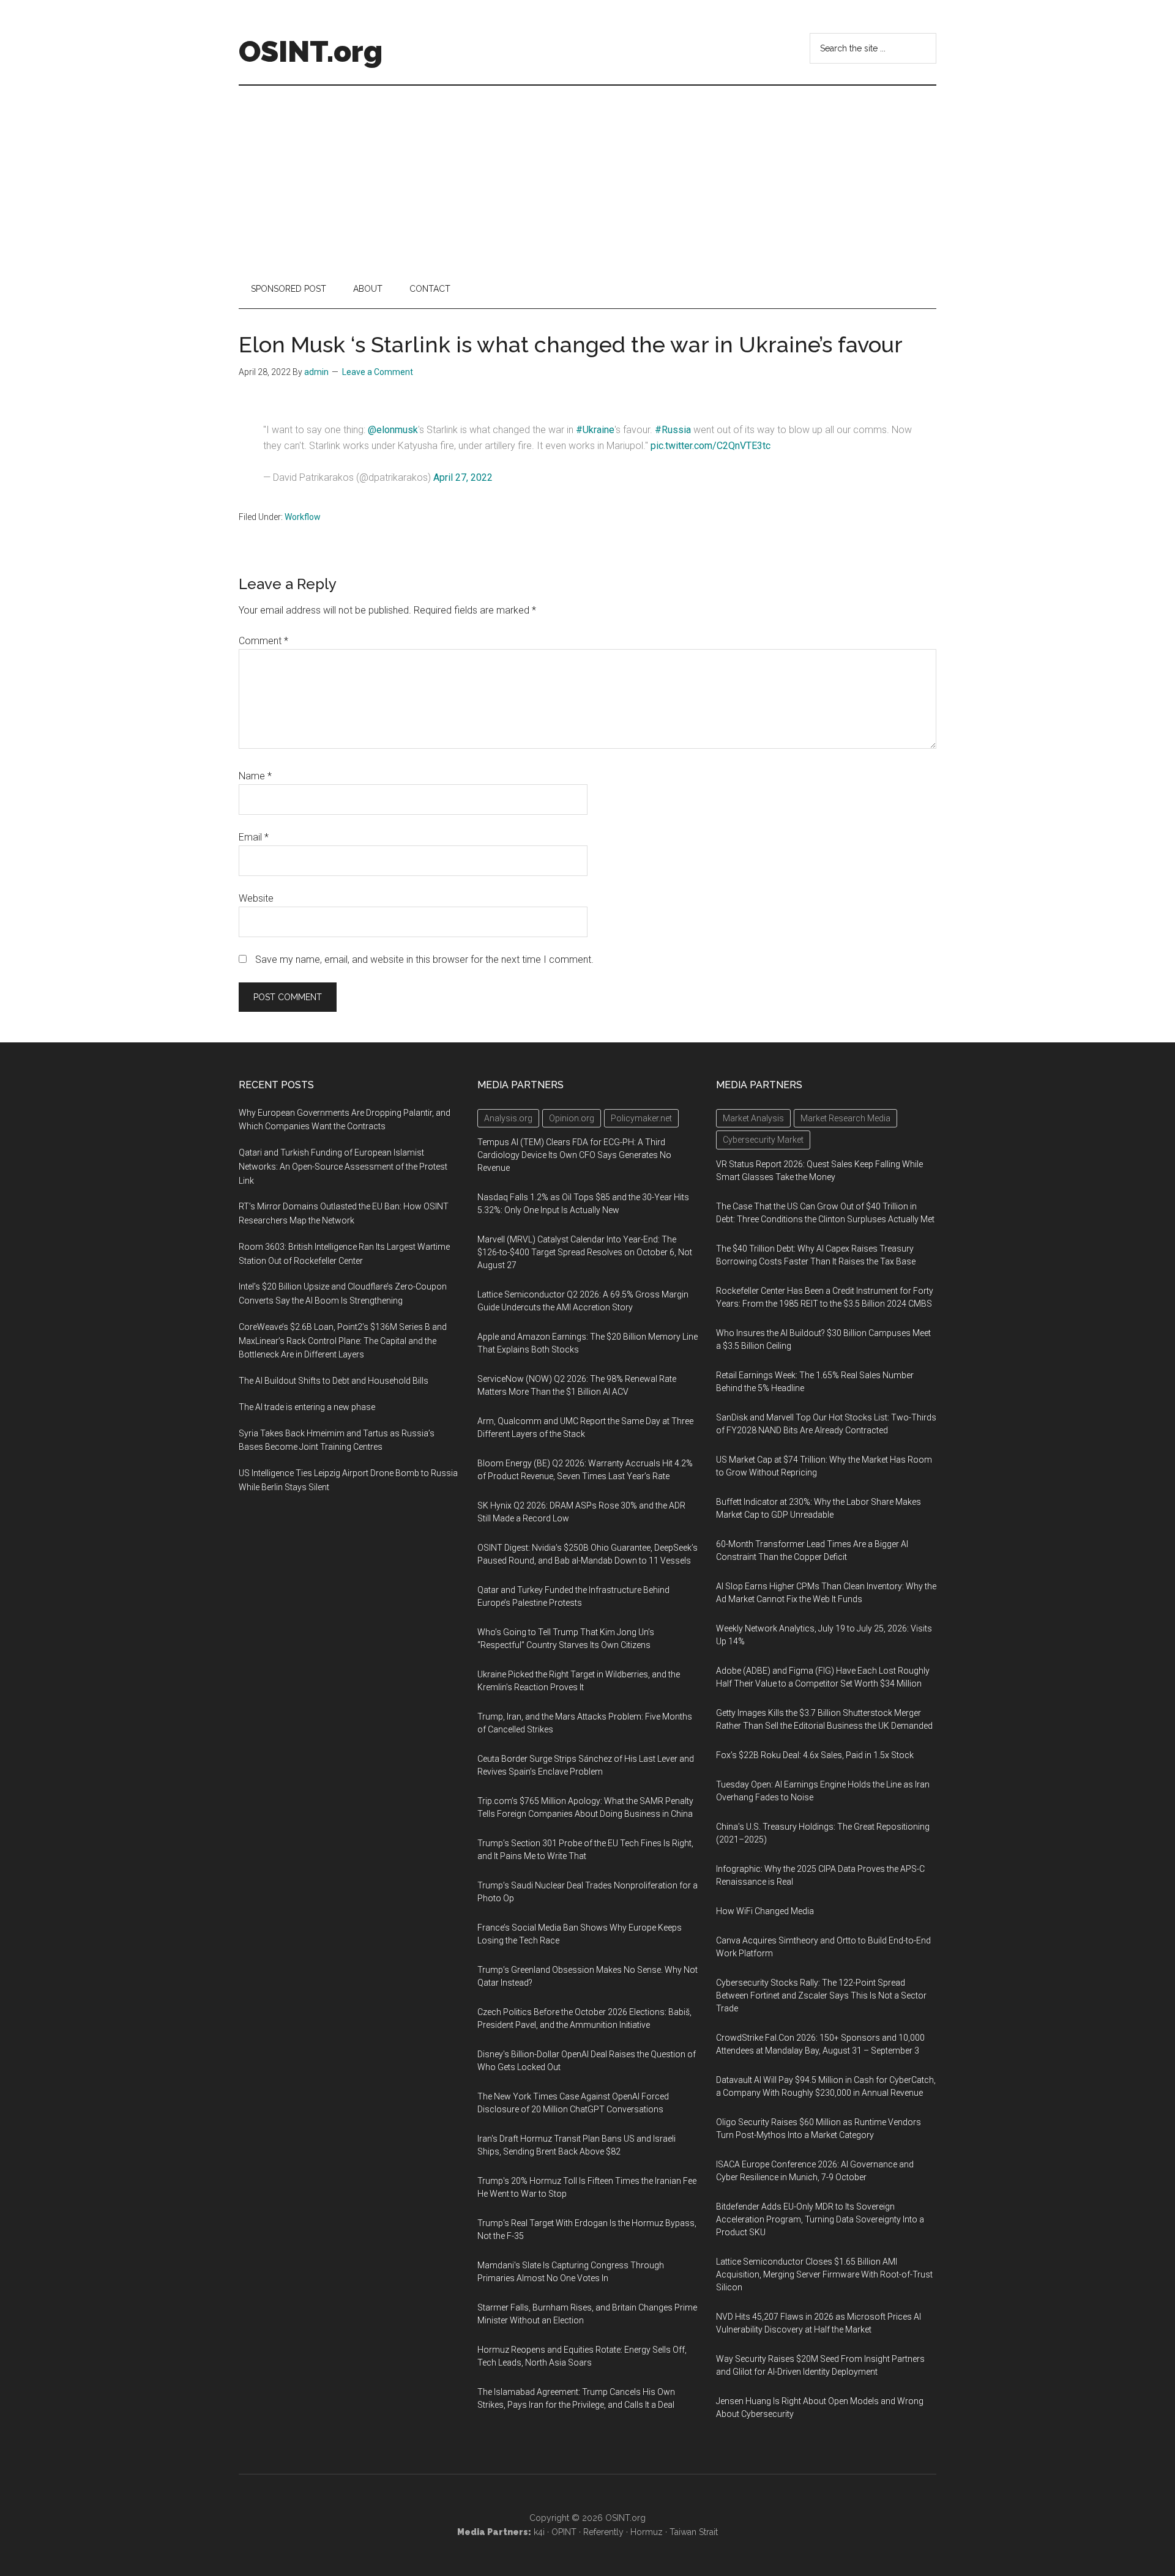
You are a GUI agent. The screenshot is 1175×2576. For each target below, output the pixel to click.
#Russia (673, 430)
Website (256, 898)
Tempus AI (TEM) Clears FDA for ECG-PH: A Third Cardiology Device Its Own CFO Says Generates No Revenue (574, 1155)
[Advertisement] (587, 177)
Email (254, 837)
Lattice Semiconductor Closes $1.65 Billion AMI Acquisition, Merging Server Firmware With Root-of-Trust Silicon (824, 2274)
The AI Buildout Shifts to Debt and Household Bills (334, 1381)
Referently (603, 2532)
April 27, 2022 (463, 477)
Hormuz (647, 2532)
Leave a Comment (378, 372)
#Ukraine (595, 430)
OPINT (564, 2532)
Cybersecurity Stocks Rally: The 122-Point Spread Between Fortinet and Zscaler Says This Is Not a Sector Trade (821, 1995)
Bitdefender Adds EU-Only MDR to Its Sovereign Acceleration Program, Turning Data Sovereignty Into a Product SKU (820, 2219)
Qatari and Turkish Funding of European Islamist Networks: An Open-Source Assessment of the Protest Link (343, 1167)
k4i (539, 2532)
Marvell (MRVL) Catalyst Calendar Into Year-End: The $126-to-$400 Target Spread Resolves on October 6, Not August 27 (585, 1252)
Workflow (303, 517)
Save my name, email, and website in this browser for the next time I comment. (424, 960)
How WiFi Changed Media (765, 1911)
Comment (263, 641)
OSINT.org (311, 51)
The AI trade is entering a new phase (307, 1407)
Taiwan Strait (694, 2532)
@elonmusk (393, 430)
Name (255, 776)
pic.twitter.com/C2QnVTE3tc (711, 446)
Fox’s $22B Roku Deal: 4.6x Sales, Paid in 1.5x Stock (815, 1755)
